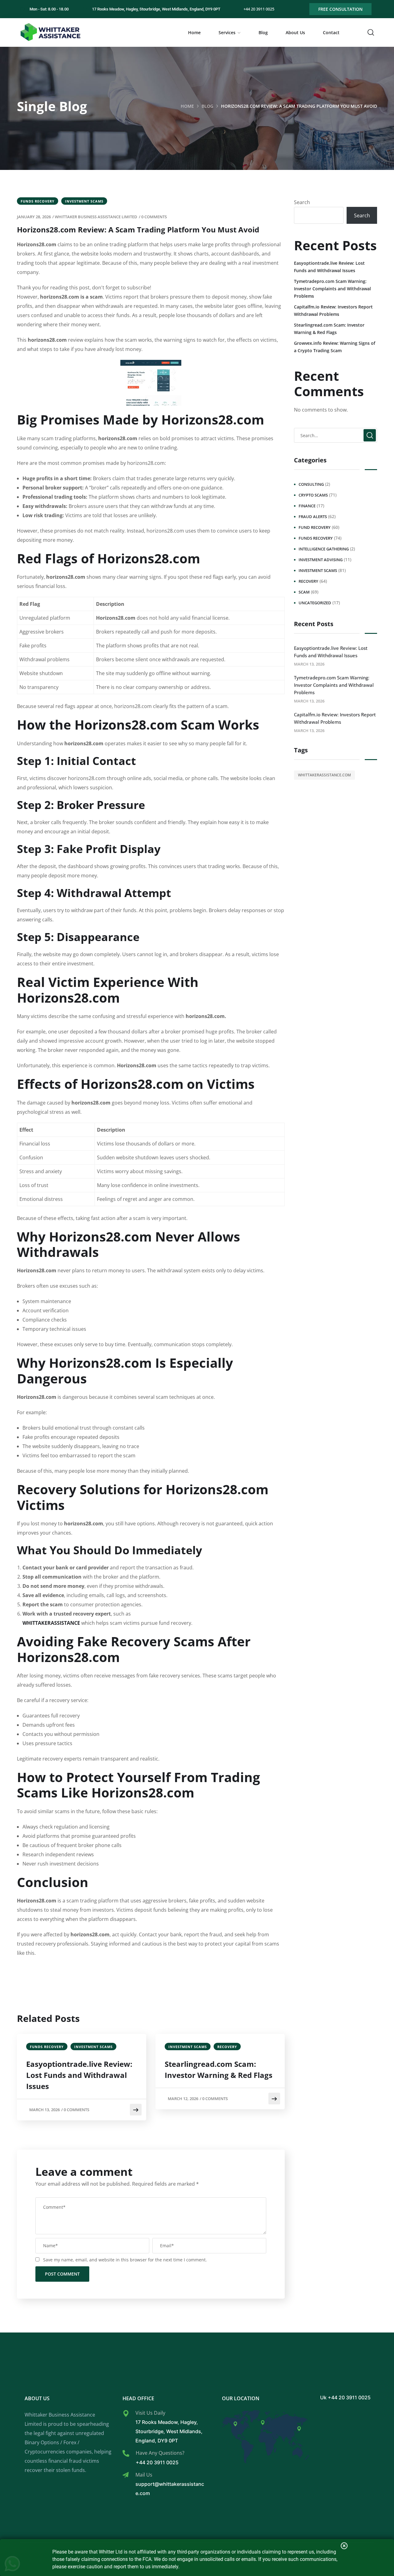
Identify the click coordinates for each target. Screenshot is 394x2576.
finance (307, 506)
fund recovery (315, 527)
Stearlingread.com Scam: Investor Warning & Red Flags (219, 2069)
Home (194, 32)
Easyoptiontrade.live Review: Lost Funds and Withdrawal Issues (79, 2075)
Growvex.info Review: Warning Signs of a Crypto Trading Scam (335, 347)
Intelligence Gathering (324, 549)
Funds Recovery (38, 201)
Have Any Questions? (160, 2453)
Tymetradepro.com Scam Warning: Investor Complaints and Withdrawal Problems (332, 289)
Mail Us (144, 2475)
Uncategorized (315, 603)
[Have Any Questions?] (126, 2453)
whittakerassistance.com (324, 775)
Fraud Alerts (313, 517)
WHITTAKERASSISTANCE (51, 1623)
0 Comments (154, 217)
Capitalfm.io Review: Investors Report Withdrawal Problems (333, 310)
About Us (295, 32)
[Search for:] (336, 435)
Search (302, 202)
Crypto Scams (313, 495)
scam (304, 592)
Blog (263, 32)
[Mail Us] (126, 2475)
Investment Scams (84, 201)
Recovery (227, 2047)
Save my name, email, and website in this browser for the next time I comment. (125, 2260)
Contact (331, 32)
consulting (311, 484)
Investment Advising (321, 560)
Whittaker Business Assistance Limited (96, 217)
